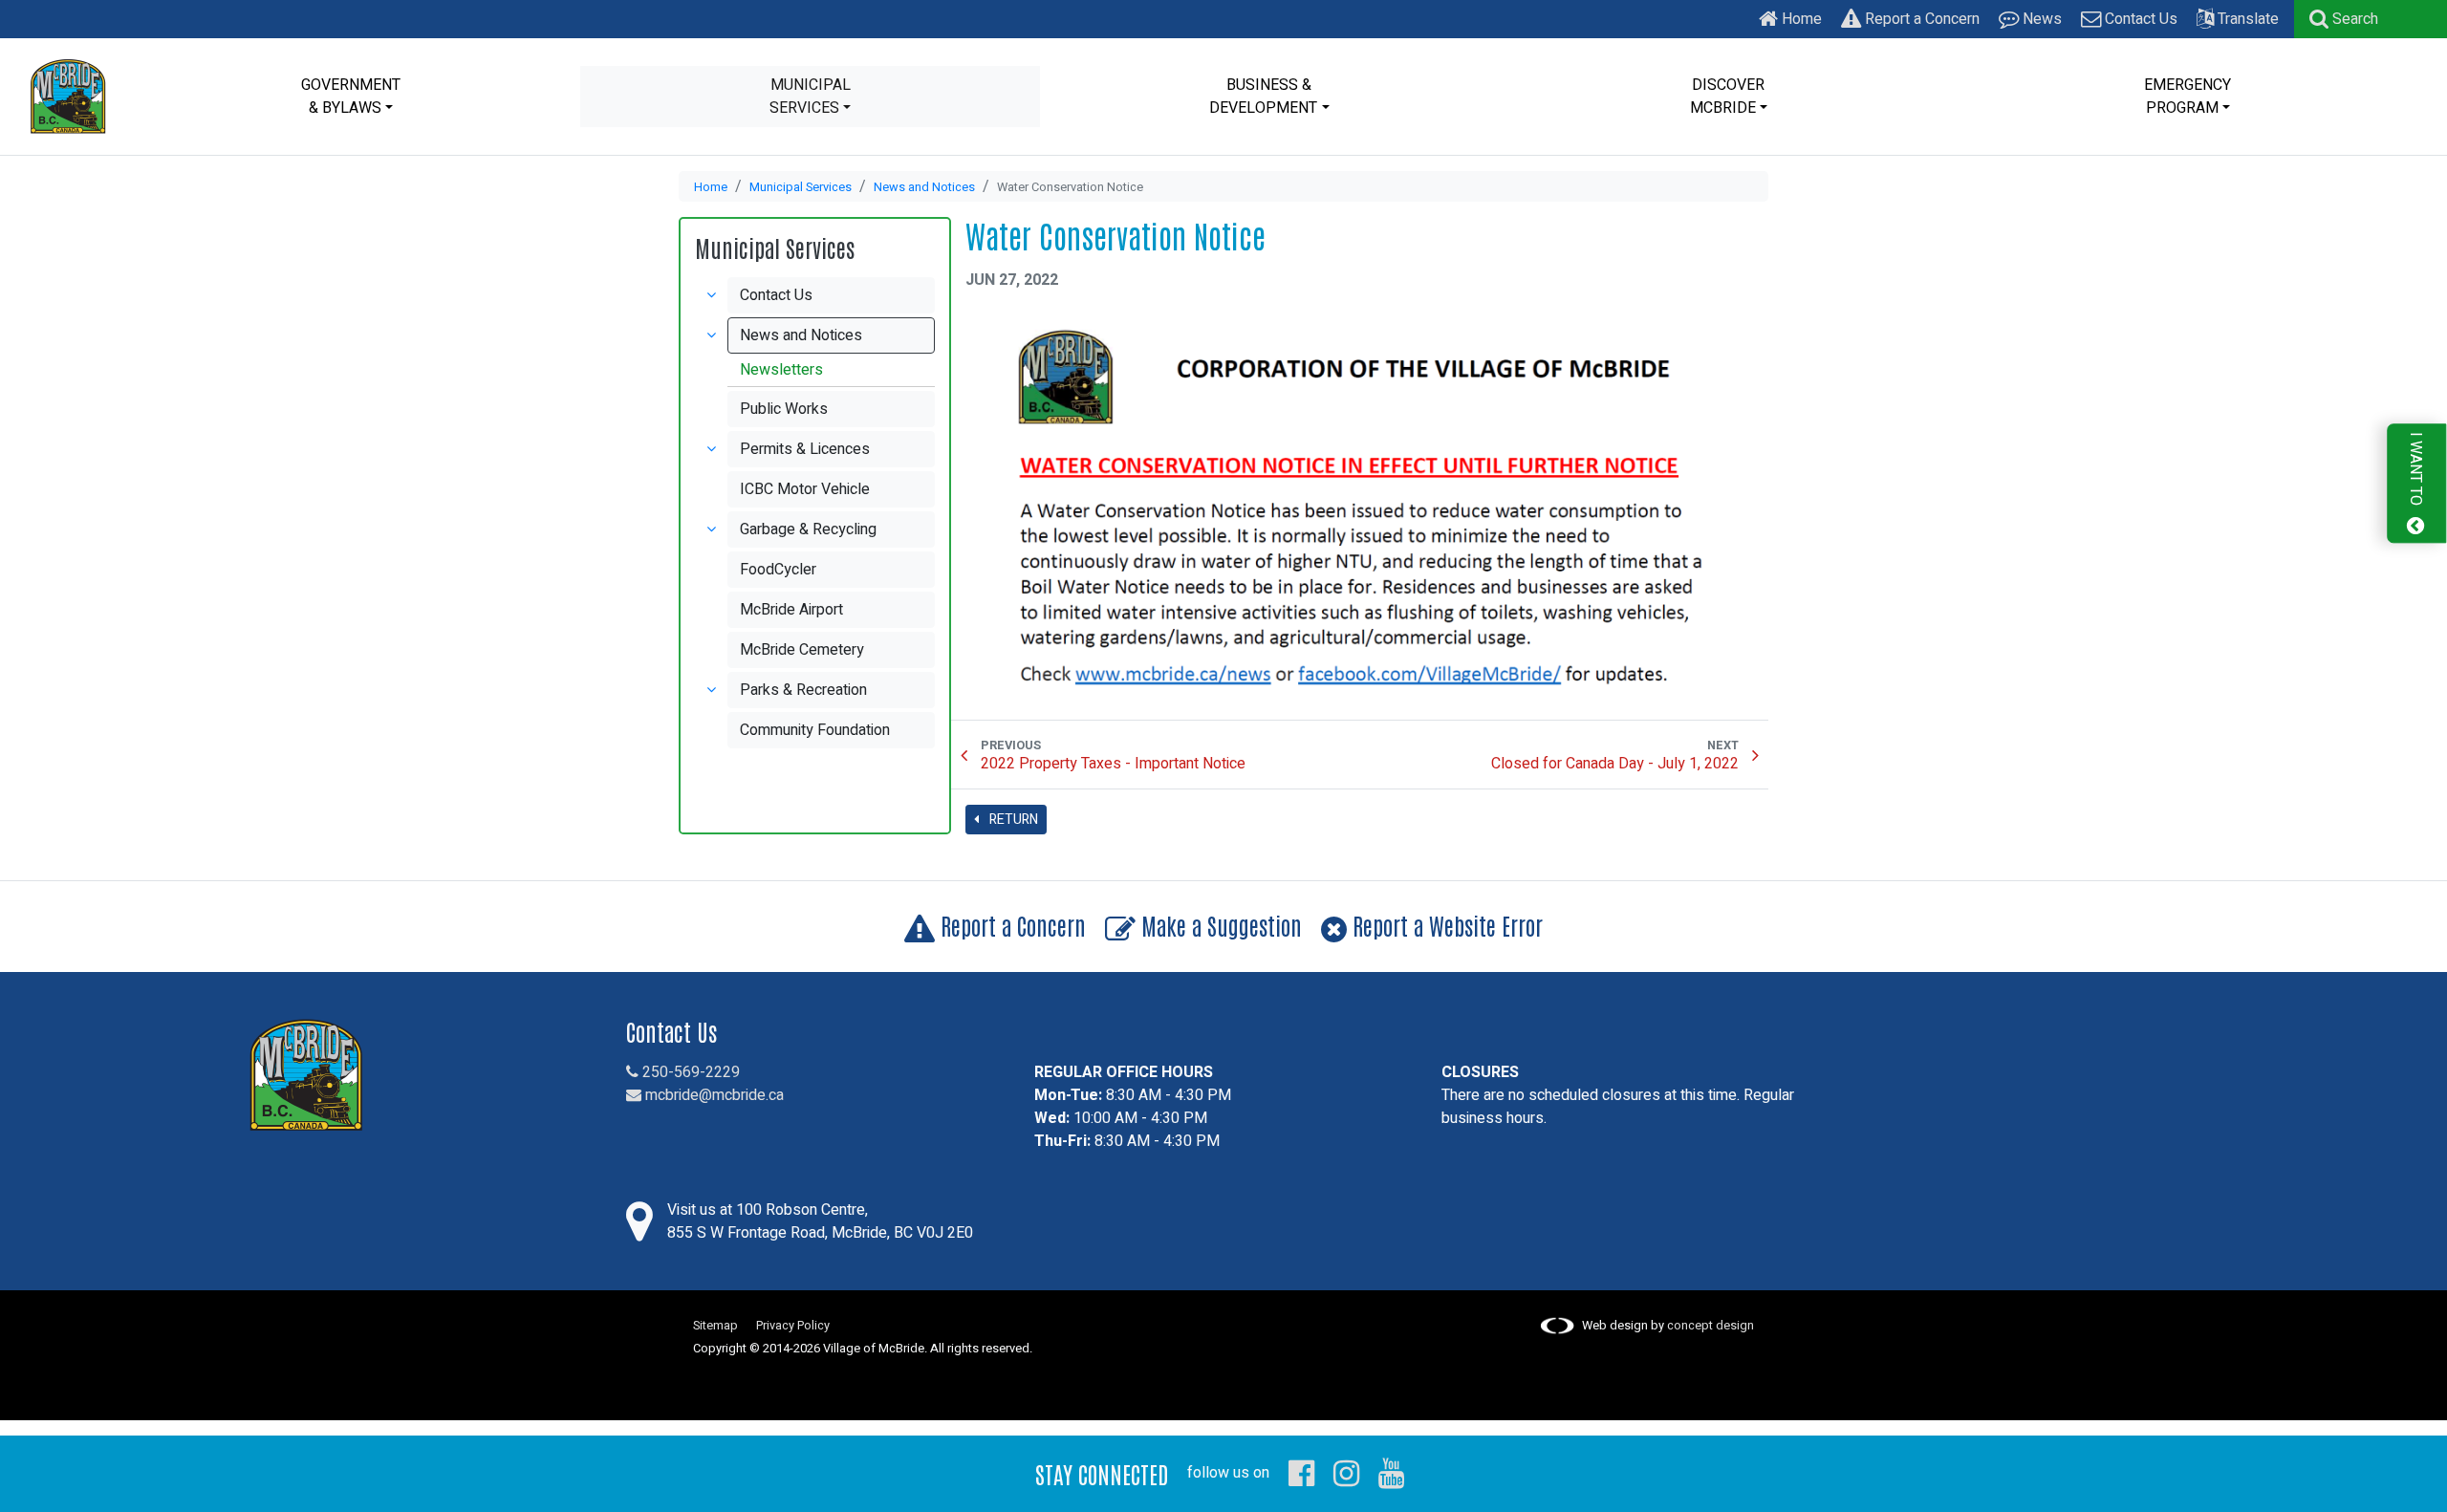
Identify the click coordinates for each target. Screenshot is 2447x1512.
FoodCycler (778, 570)
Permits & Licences (805, 449)
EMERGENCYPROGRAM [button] (2187, 97)
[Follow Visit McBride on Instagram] (1346, 1473)
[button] (2344, 19)
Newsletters (781, 370)
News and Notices (924, 187)
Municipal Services (801, 187)
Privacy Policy (793, 1326)
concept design (1711, 1326)
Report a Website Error (1445, 925)
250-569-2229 (689, 1072)
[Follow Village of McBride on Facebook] (1301, 1473)
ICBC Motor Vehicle (805, 489)
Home (1800, 19)
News (2040, 19)
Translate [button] (2246, 19)
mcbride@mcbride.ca (713, 1095)
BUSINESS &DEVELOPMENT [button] (1263, 97)
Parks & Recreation (803, 690)
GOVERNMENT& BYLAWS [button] (351, 97)
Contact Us (2139, 19)
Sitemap (715, 1326)
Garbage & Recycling (808, 529)
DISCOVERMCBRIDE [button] (1728, 97)
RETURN (1012, 820)
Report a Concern (1920, 19)
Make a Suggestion (1219, 925)
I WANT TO (2415, 471)
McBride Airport (791, 610)
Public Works (784, 409)
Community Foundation (815, 730)
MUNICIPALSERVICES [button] (810, 97)
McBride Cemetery (802, 650)
